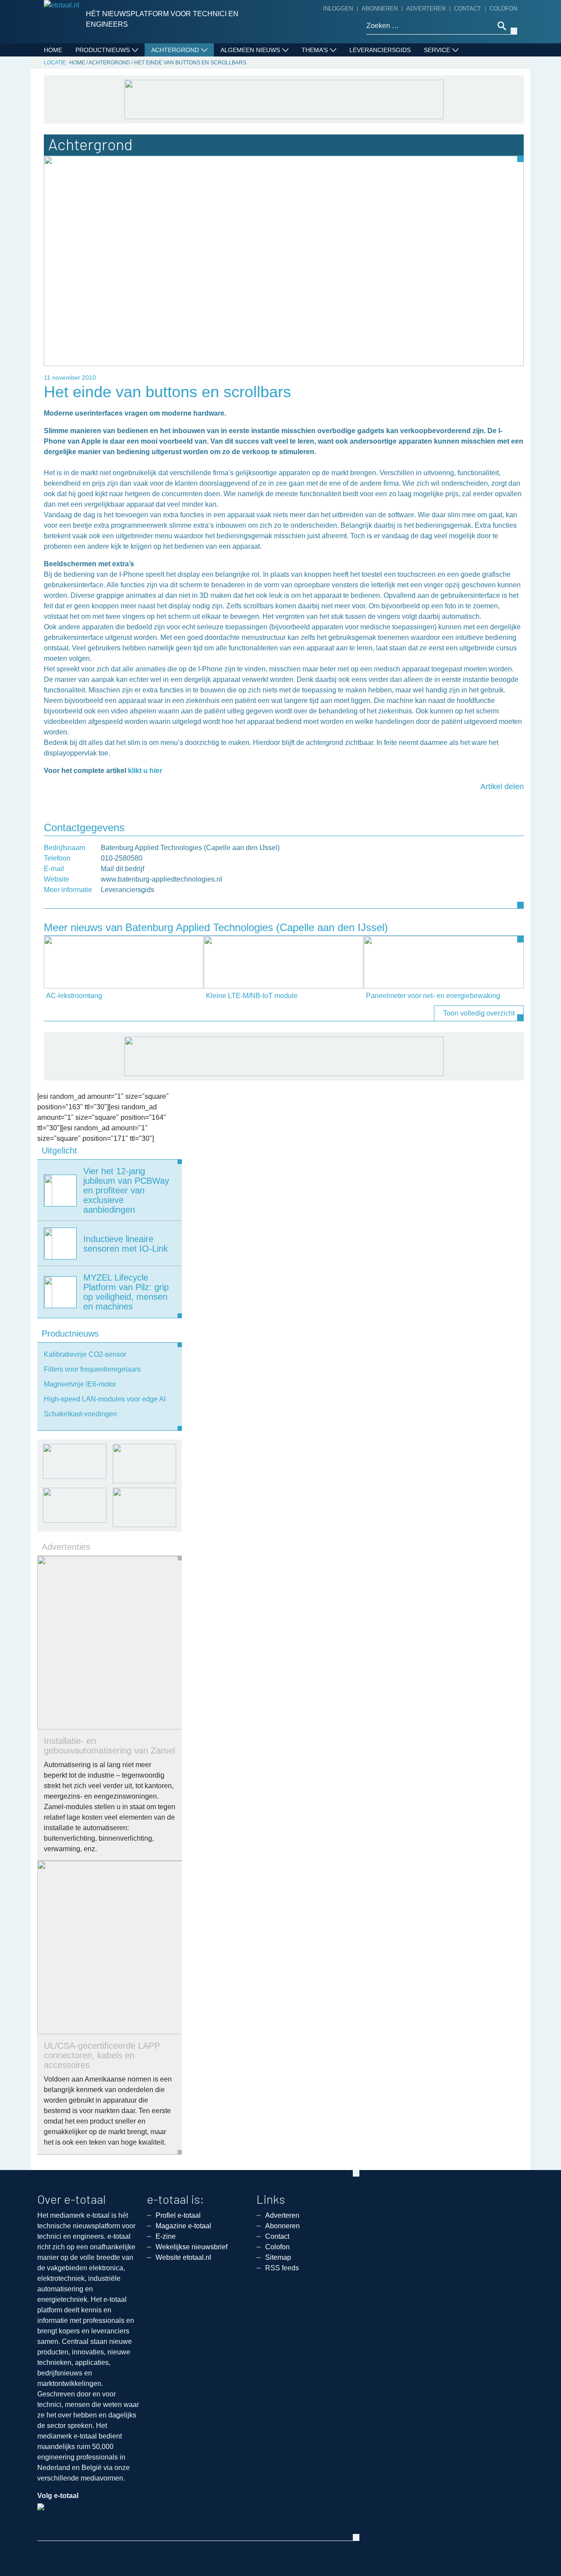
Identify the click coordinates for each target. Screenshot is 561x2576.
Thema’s (315, 50)
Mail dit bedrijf (122, 869)
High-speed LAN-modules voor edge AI (105, 1399)
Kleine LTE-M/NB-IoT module (252, 996)
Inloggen (338, 9)
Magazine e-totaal (183, 2226)
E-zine (166, 2236)
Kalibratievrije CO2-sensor (85, 1354)
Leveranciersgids (380, 50)
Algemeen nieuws (250, 50)
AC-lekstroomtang (74, 996)
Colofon (503, 9)
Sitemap (278, 2257)
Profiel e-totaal (178, 2215)
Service (437, 50)
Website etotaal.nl (183, 2257)
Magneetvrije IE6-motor (80, 1384)
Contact (467, 9)
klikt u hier (145, 771)
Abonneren (380, 9)
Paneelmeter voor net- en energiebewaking (433, 996)
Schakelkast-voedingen (80, 1414)
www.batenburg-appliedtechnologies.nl (162, 879)
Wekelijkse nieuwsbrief (192, 2247)
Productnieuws (103, 50)
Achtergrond (175, 50)
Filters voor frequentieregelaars (92, 1369)
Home (53, 50)
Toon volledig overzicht (479, 1013)
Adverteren (426, 9)
